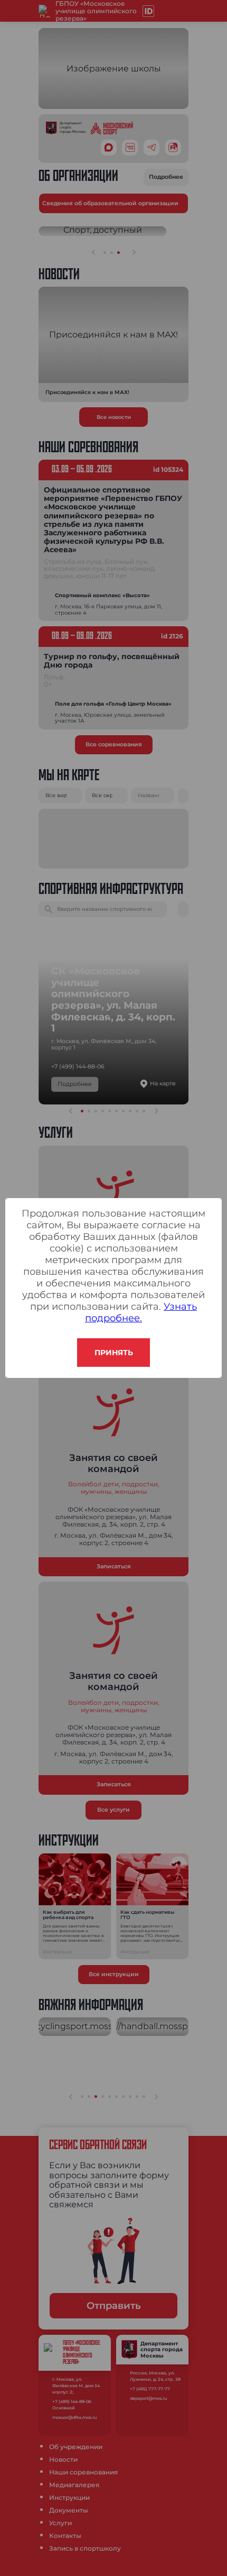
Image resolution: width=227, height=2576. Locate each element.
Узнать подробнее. (141, 1312)
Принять (114, 1353)
